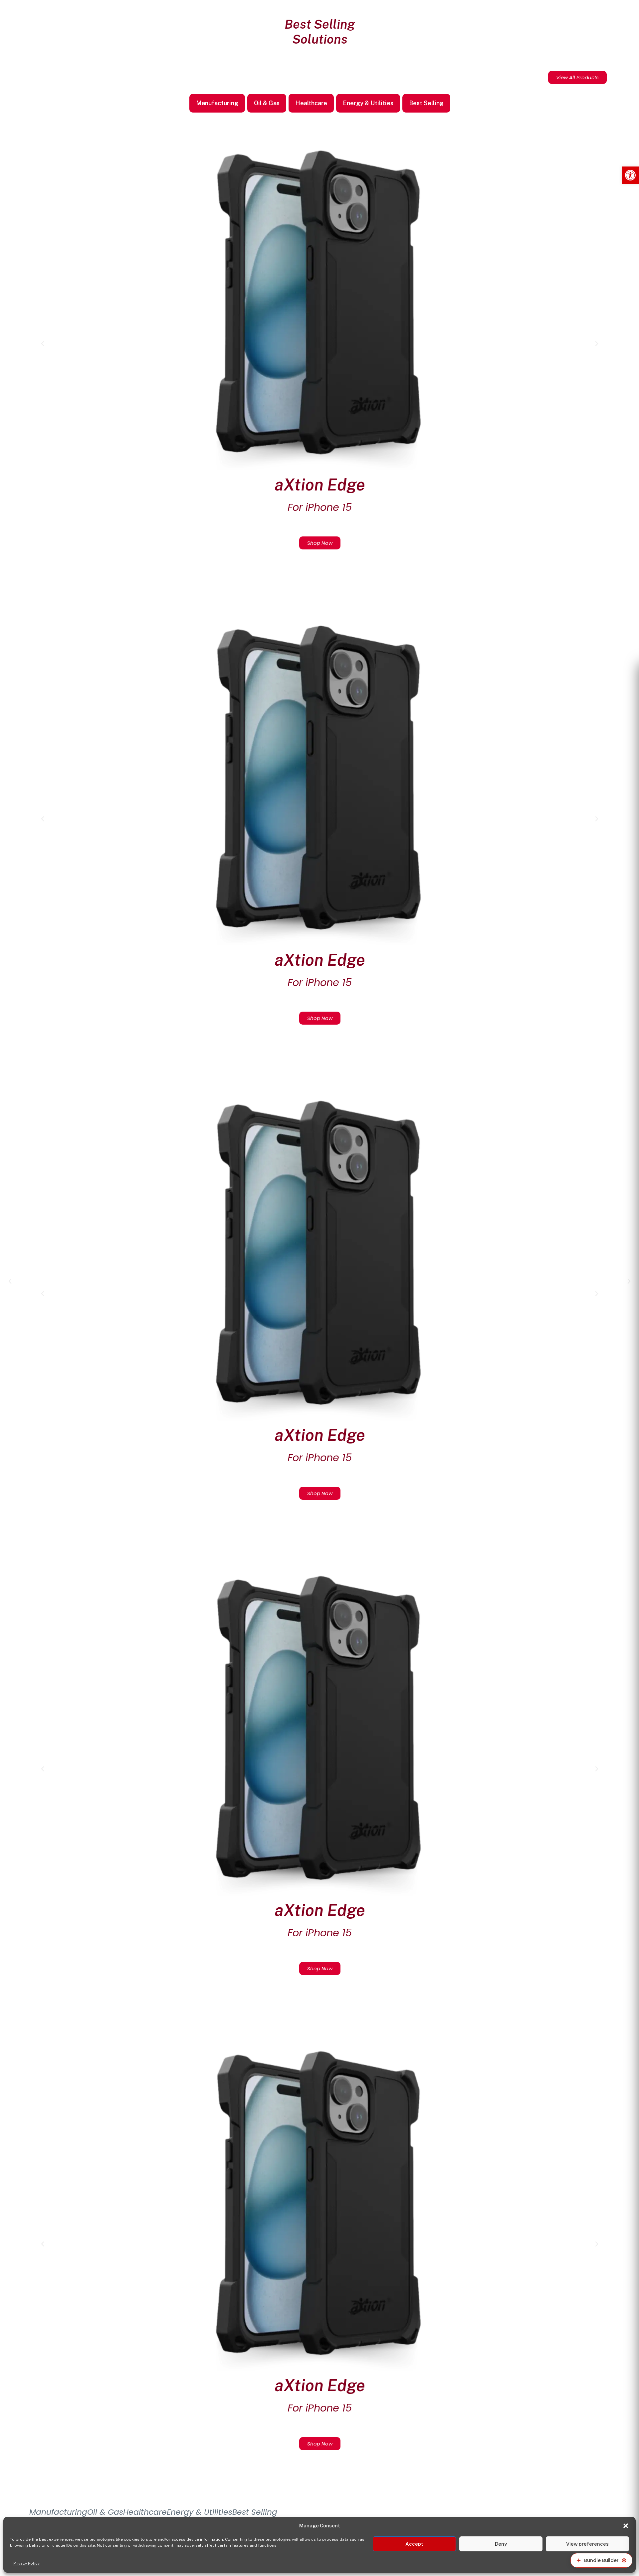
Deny (501, 2544)
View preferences (587, 2544)
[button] (630, 175)
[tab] (217, 103)
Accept (414, 2544)
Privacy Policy (26, 2563)
